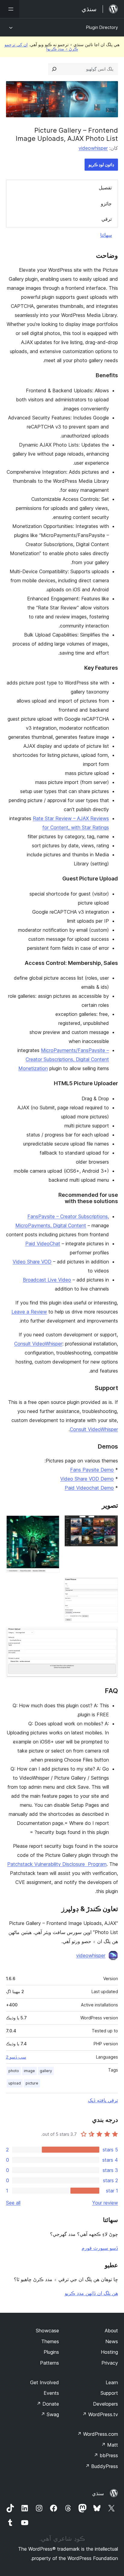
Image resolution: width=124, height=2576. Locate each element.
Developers (105, 2404)
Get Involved (45, 2382)
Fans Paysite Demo (92, 1470)
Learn (112, 2382)
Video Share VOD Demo (87, 1479)
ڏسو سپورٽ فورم (100, 2248)
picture (32, 2083)
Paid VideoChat (43, 1244)
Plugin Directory (102, 27)
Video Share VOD (32, 1262)
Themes (50, 2341)
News (112, 2341)
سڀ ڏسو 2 (16, 2057)
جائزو (106, 204)
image (29, 2071)
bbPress (106, 2455)
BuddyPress (102, 2466)
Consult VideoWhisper (38, 1344)
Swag (50, 2414)
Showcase (47, 2331)
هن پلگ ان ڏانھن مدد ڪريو (91, 2293)
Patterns (50, 2363)
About (111, 2331)
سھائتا (106, 235)
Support (109, 2393)
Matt (110, 2445)
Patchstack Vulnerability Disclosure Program (57, 1864)
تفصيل (105, 188)
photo (14, 2071)
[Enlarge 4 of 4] (110, 1635)
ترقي (107, 219)
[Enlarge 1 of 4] (110, 1523)
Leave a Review (29, 1312)
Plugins (51, 2352)
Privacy (110, 2363)
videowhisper (93, 148)
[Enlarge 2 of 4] (51, 1523)
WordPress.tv (100, 2414)
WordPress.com (98, 2434)
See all (13, 2203)
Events (51, 2393)
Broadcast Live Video (47, 1280)
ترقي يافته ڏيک (103, 2100)
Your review (105, 2203)
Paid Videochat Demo (89, 1488)
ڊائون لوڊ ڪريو (101, 164)
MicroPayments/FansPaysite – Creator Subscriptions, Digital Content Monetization (64, 1059)
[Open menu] (10, 9)
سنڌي (98, 2493)
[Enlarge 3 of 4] (110, 1586)
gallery (46, 2071)
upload (15, 2083)
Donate (48, 2404)
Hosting (109, 2352)
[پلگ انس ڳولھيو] (54, 69)
